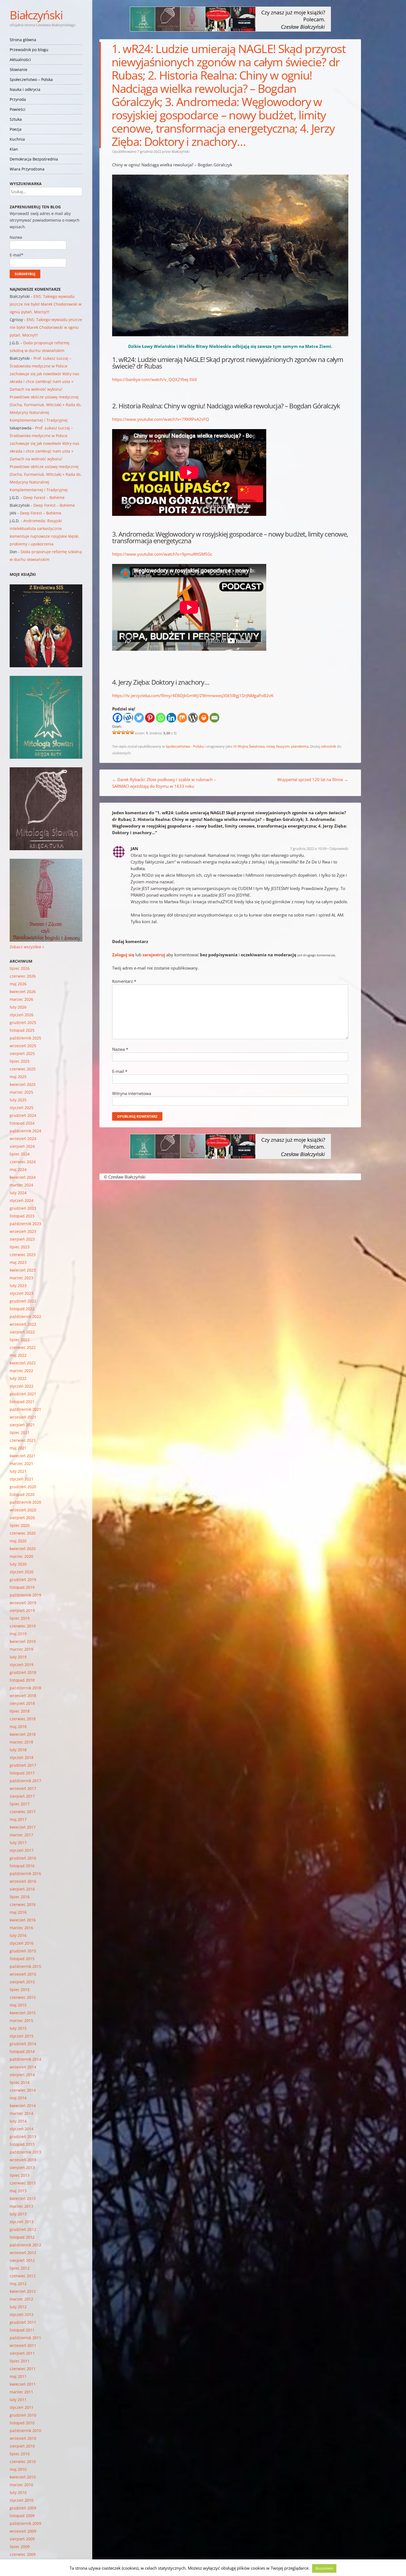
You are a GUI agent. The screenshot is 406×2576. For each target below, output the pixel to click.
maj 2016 (18, 1912)
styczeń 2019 (22, 1665)
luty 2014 (18, 2121)
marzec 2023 (21, 1278)
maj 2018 (18, 1726)
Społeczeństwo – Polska (31, 79)
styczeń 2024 (22, 1200)
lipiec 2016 (20, 1897)
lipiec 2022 (20, 1340)
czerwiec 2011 (23, 2369)
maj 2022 (18, 1355)
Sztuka (16, 119)
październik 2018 (25, 1688)
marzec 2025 (21, 1092)
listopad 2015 (22, 1959)
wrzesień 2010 (23, 2438)
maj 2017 (18, 1819)
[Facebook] (118, 718)
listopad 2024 (22, 1123)
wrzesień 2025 (23, 1046)
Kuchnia (17, 139)
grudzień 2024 (23, 1115)
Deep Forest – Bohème (44, 497)
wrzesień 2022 (23, 1324)
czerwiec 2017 (23, 1812)
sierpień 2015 (22, 1982)
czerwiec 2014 (23, 2090)
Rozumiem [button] (324, 2568)
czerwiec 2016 (23, 1904)
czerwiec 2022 (23, 1347)
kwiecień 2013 (23, 2198)
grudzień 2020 (23, 1487)
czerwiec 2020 (23, 1533)
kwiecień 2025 (23, 1084)
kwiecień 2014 (23, 2106)
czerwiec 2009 (23, 2554)
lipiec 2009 (20, 2547)
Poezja (16, 129)
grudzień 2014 (23, 2044)
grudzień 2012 (23, 2229)
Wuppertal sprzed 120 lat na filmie (313, 779)
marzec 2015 (21, 2020)
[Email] (214, 718)
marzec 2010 (21, 2485)
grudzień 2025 (23, 1022)
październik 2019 (25, 1595)
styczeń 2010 (22, 2500)
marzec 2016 (21, 1928)
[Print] (204, 718)
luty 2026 (18, 1007)
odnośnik (328, 746)
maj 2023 (18, 1262)
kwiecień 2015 (23, 2013)
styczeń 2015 (22, 2036)
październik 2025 (25, 1038)
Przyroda (18, 99)
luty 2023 (18, 1286)
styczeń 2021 (22, 1479)
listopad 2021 (22, 1402)
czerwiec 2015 (23, 1997)
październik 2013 (25, 2152)
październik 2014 (25, 2059)
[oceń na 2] (119, 732)
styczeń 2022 (22, 1386)
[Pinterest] (150, 718)
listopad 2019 (22, 1587)
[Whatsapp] (161, 718)
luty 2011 (18, 2400)
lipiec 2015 (20, 1990)
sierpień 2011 (22, 2353)
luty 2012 (18, 2307)
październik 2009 (25, 2523)
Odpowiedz (339, 849)
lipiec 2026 (20, 968)
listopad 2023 (22, 1216)
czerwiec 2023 (23, 1255)
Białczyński (36, 15)
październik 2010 (25, 2431)
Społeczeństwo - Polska (185, 746)
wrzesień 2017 (23, 1788)
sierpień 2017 (22, 1796)
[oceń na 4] (128, 732)
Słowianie (19, 69)
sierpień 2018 (22, 1703)
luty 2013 (18, 2214)
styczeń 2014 (22, 2129)
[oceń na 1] (114, 732)
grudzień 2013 (23, 2137)
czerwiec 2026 (23, 976)
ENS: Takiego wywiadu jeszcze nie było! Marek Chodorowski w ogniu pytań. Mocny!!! (46, 304)
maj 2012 (18, 2284)
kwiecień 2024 (23, 1177)
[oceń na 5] (132, 732)
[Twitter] (139, 718)
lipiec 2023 (20, 1247)
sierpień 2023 (22, 1239)
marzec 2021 (21, 1463)
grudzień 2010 (23, 2415)
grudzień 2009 (23, 2508)
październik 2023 (25, 1224)
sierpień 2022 (22, 1332)
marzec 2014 (21, 2113)
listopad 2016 (22, 1866)
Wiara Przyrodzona (27, 169)
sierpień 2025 (22, 1053)
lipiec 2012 (20, 2268)
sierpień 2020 (22, 1518)
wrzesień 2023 (23, 1231)
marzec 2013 (21, 2206)
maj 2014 (18, 2098)
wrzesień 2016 (23, 1881)
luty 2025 (18, 1100)
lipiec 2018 (20, 1711)
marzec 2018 (21, 1742)
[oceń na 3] (123, 732)
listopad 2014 (22, 2051)
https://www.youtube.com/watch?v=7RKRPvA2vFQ (161, 419)
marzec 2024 (21, 1185)
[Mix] (182, 718)
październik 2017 (25, 1781)
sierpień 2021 (22, 1425)
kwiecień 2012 (23, 2291)
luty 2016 (18, 1935)
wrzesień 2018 (23, 1696)
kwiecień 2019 (23, 1641)
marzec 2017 (21, 1835)
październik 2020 (25, 1502)
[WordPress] (193, 718)
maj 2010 (18, 2469)
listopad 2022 (22, 1309)
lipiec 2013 (20, 2175)
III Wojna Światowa (249, 746)
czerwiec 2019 (23, 1626)
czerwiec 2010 (23, 2461)
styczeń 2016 (22, 1943)
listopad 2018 (22, 1680)
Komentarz (124, 981)
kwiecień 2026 (23, 992)
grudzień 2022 (23, 1301)
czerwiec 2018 (23, 1719)
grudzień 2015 (23, 1951)
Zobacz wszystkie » (27, 947)
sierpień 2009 (22, 2539)
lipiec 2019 (20, 1618)
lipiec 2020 (20, 1525)
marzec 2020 (21, 1556)
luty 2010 (18, 2492)
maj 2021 (18, 1448)
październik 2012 (25, 2245)
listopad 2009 (22, 2516)
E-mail (120, 1071)
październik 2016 (25, 1873)
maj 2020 (18, 1541)
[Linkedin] (171, 718)
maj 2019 (18, 1634)
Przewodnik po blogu (29, 50)
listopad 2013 (22, 2144)
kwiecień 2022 (23, 1363)
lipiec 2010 (20, 2454)
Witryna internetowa (132, 1093)
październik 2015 (25, 1966)
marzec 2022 (21, 1371)
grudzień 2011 (23, 2322)
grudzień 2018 (23, 1672)
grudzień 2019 (23, 1580)
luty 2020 (18, 1564)
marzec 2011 (21, 2392)
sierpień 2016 (22, 1889)
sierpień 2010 (22, 2446)
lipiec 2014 (20, 2082)
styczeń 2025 (22, 1108)
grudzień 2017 (23, 1765)
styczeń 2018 (22, 1757)
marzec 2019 (21, 1649)
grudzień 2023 (23, 1208)
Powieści (18, 109)
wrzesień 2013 (23, 2160)
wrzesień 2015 (23, 1974)
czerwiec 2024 (23, 1162)
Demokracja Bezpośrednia (34, 159)
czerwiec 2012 (23, 2276)
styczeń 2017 (22, 1850)
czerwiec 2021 (23, 1440)
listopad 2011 (22, 2330)
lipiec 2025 (20, 1061)
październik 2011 (25, 2338)
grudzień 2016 (23, 1858)
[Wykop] (128, 718)
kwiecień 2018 (23, 1734)
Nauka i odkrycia (25, 89)
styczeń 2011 (22, 2407)
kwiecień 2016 (23, 1920)
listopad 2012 (22, 2237)
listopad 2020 (22, 1494)
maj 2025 (18, 1077)
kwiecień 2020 (23, 1549)
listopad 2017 (22, 1773)
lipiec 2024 (20, 1154)
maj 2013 (18, 2191)
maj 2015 (18, 2005)
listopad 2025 (22, 1030)
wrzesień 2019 (23, 1603)
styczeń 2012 (22, 2314)
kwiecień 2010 (23, 2477)
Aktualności (20, 60)
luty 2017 (18, 1843)
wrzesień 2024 (23, 1139)
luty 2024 (18, 1193)
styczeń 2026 (22, 1015)
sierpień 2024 (22, 1146)
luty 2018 (18, 1750)
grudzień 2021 (23, 1394)
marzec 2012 (21, 2299)
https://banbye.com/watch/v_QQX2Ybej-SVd (154, 379)
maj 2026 (18, 984)
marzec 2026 (21, 999)
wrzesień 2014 (23, 2067)
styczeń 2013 (22, 2222)
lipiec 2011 (20, 2361)
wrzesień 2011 (23, 2345)
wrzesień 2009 (23, 2531)
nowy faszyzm (278, 746)
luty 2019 (18, 1657)
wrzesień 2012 (23, 2253)
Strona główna (23, 40)
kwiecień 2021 (23, 1456)
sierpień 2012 (22, 2260)
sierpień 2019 (22, 1610)
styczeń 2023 (22, 1293)
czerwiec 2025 (23, 1069)
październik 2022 (25, 1316)
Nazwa (120, 1049)
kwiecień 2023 (23, 1270)
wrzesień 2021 (23, 1417)
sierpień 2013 (22, 2167)
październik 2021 (25, 1409)
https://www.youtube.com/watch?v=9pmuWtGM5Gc (162, 554)
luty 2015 (18, 2028)
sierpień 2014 (22, 2075)
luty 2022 (18, 1378)
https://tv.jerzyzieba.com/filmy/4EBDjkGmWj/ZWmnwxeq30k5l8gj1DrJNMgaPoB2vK (193, 695)
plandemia (300, 746)
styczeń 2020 (22, 1572)
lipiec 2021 (20, 1433)
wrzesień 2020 (23, 1510)
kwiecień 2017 (23, 1827)
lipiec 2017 (20, 1804)
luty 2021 (18, 1471)
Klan (14, 149)
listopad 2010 (22, 2423)
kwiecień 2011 (23, 2384)
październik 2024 (25, 1131)
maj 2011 (18, 2376)
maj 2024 (18, 1169)
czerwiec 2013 (23, 2183)
